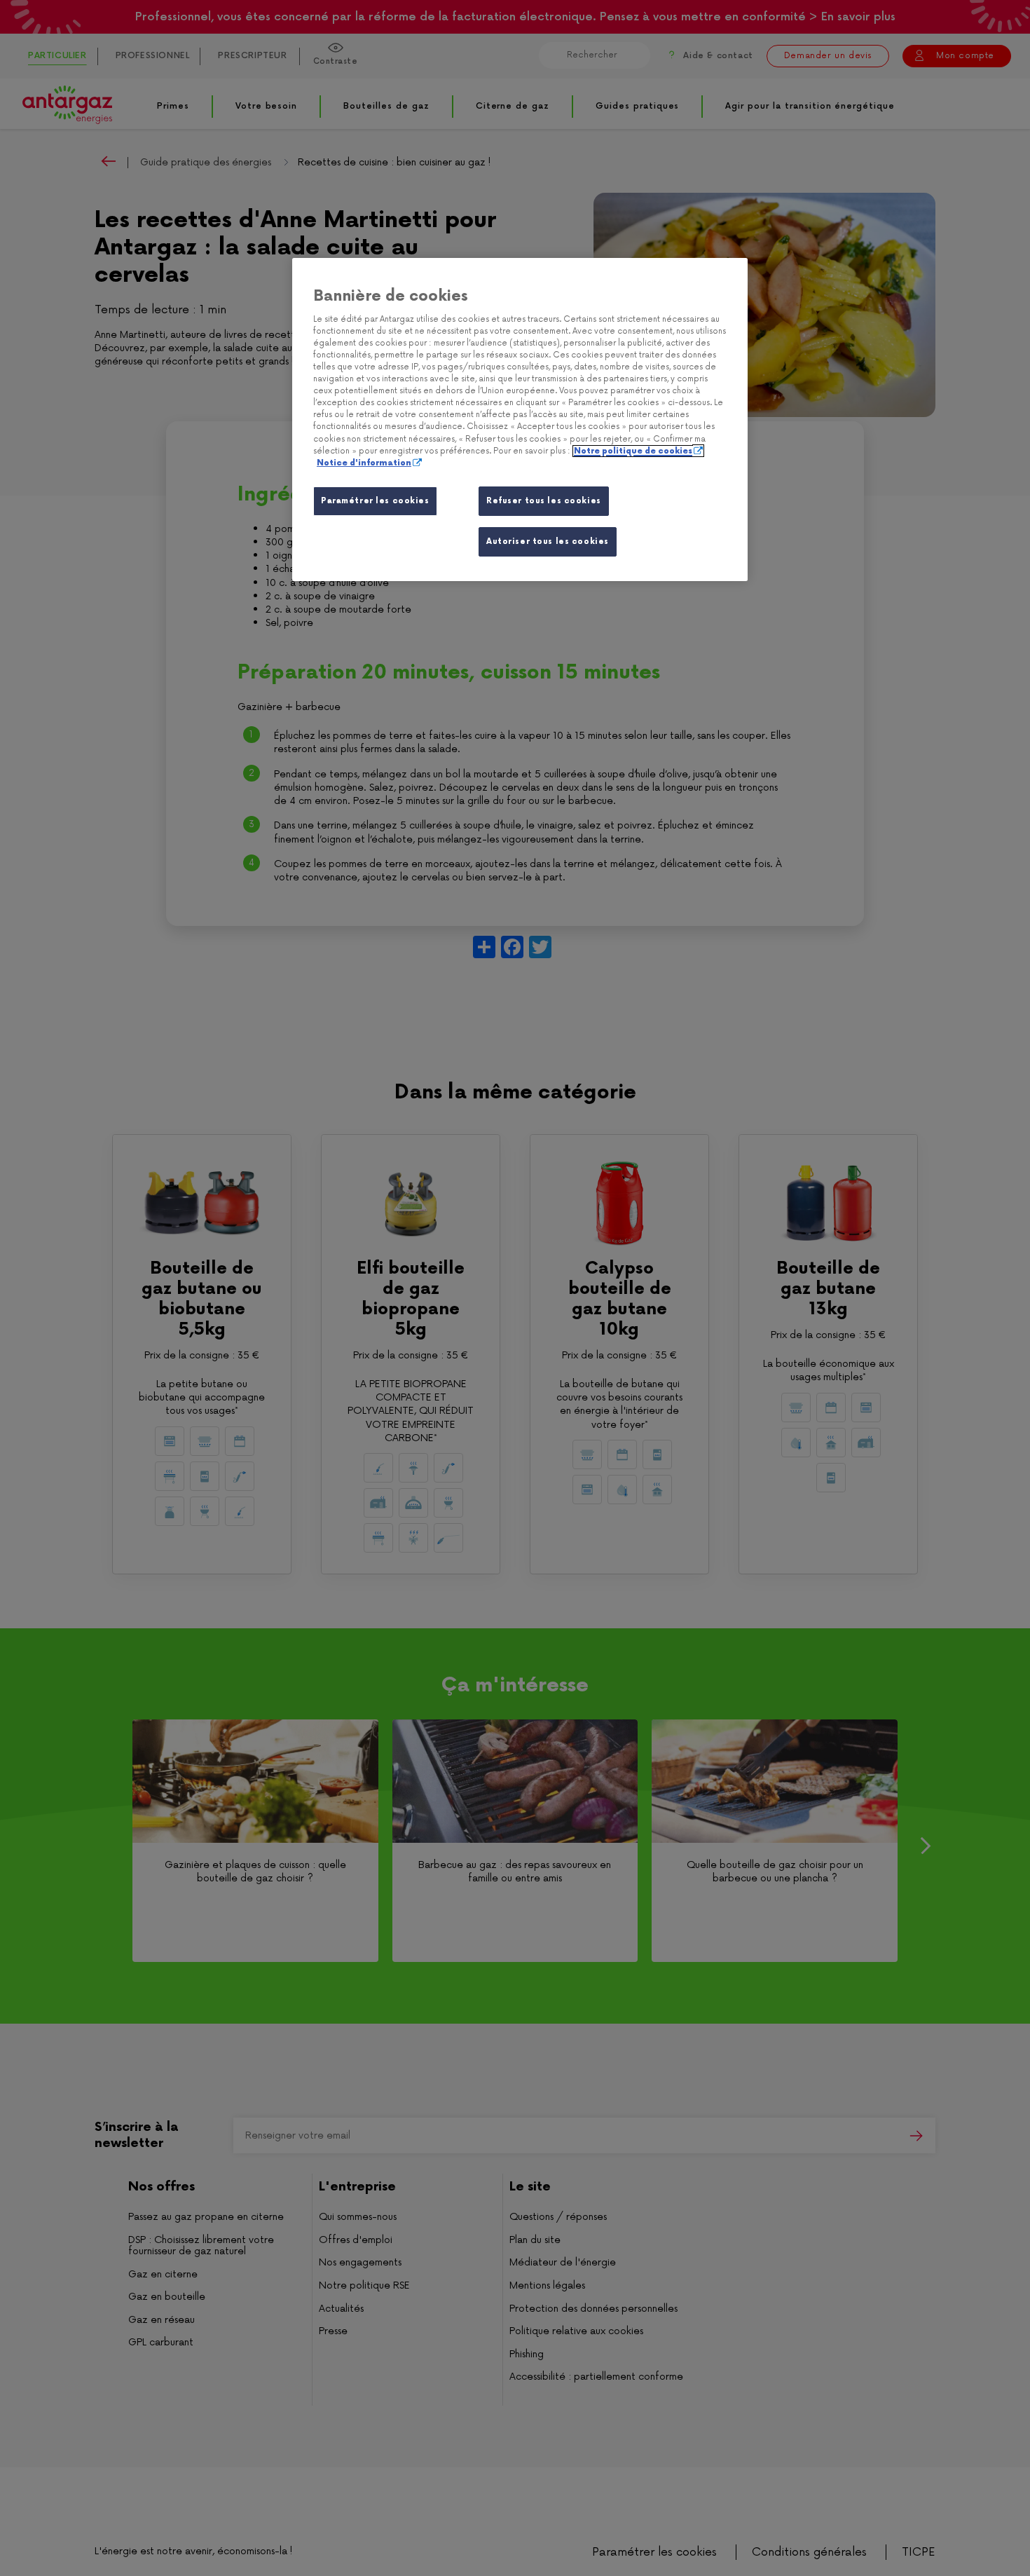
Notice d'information (364, 463)
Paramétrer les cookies (375, 501)
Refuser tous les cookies (544, 501)
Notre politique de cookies (633, 451)
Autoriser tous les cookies (548, 541)
